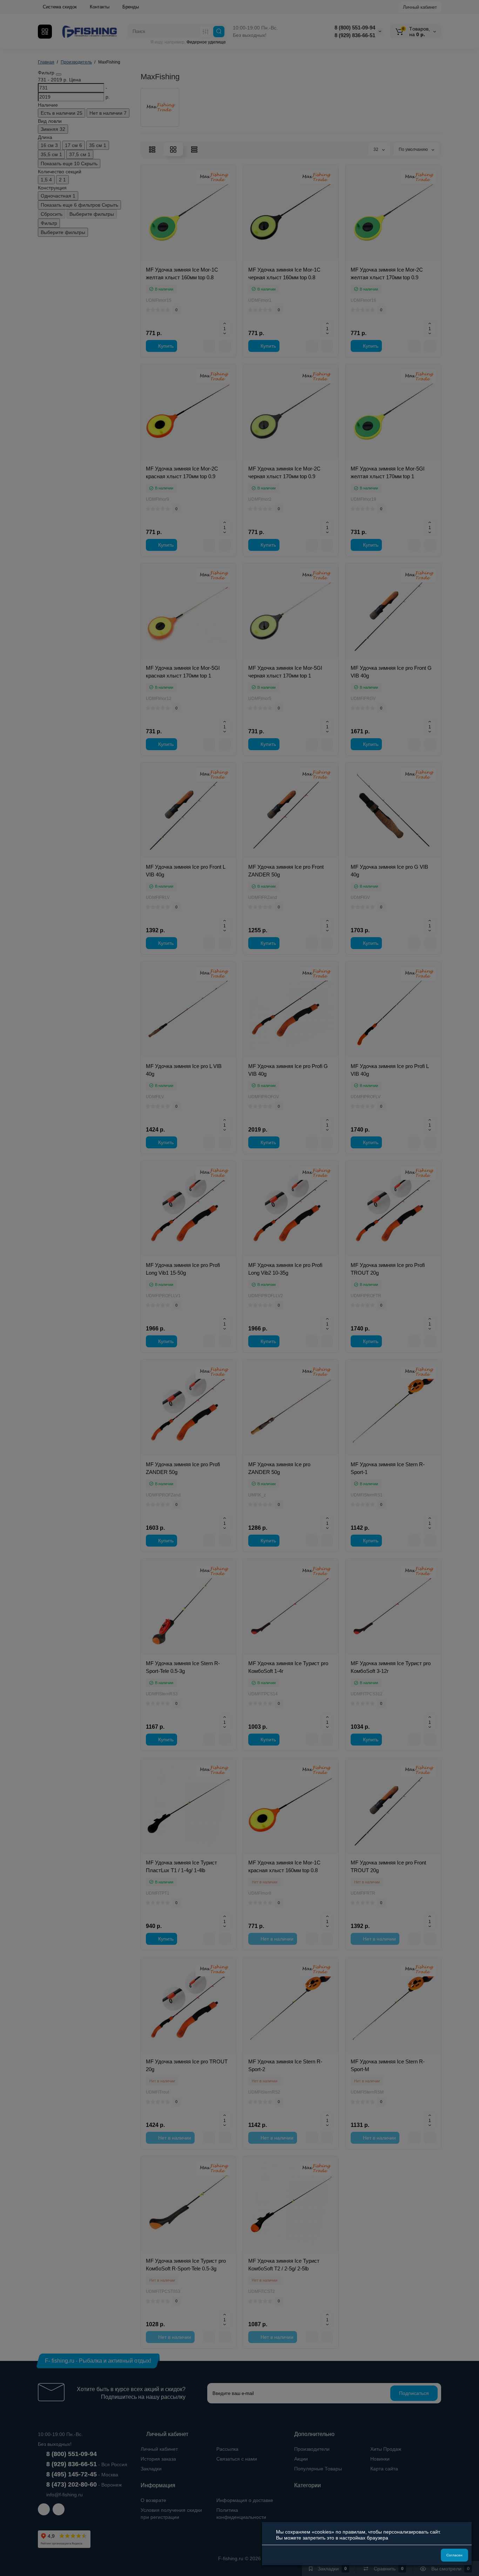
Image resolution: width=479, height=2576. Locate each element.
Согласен (454, 2555)
